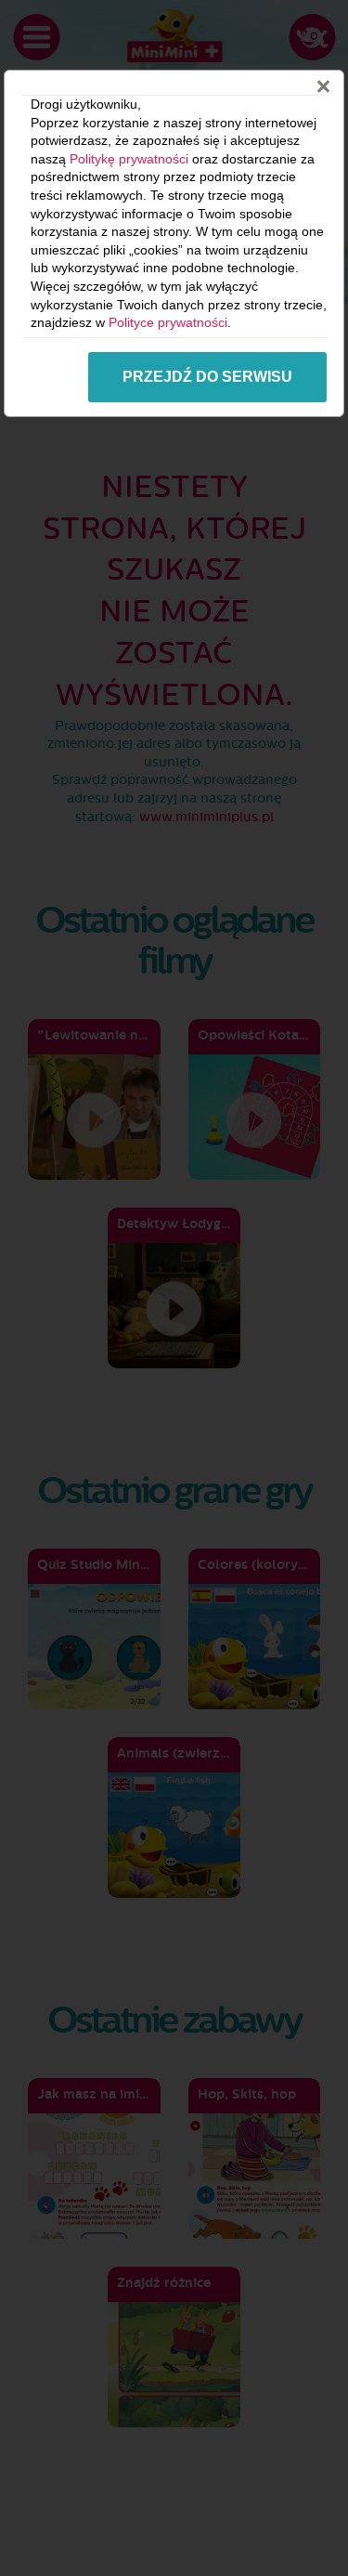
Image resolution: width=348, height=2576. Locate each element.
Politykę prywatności (129, 159)
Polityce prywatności (168, 322)
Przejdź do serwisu (207, 377)
